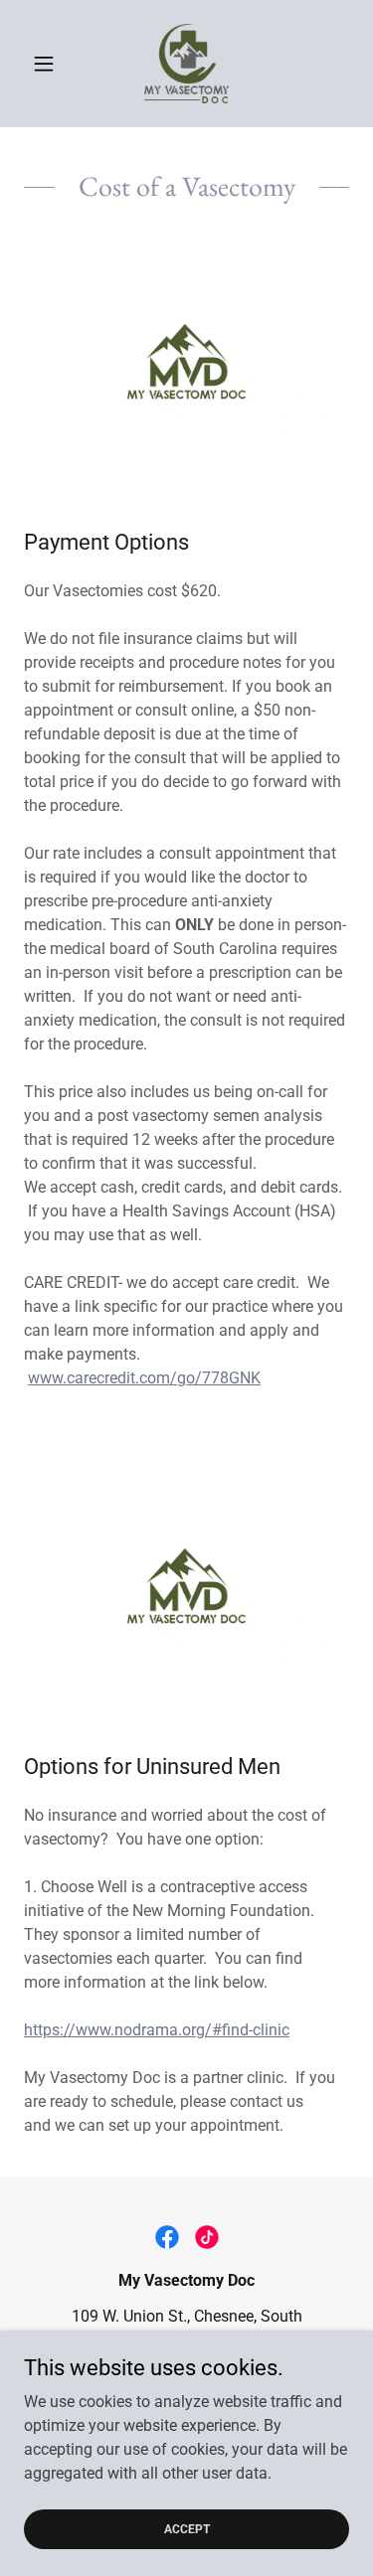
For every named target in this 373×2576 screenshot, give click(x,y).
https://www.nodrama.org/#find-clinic (157, 2030)
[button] (48, 64)
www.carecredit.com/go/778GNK (144, 1378)
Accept (187, 2528)
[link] (187, 64)
